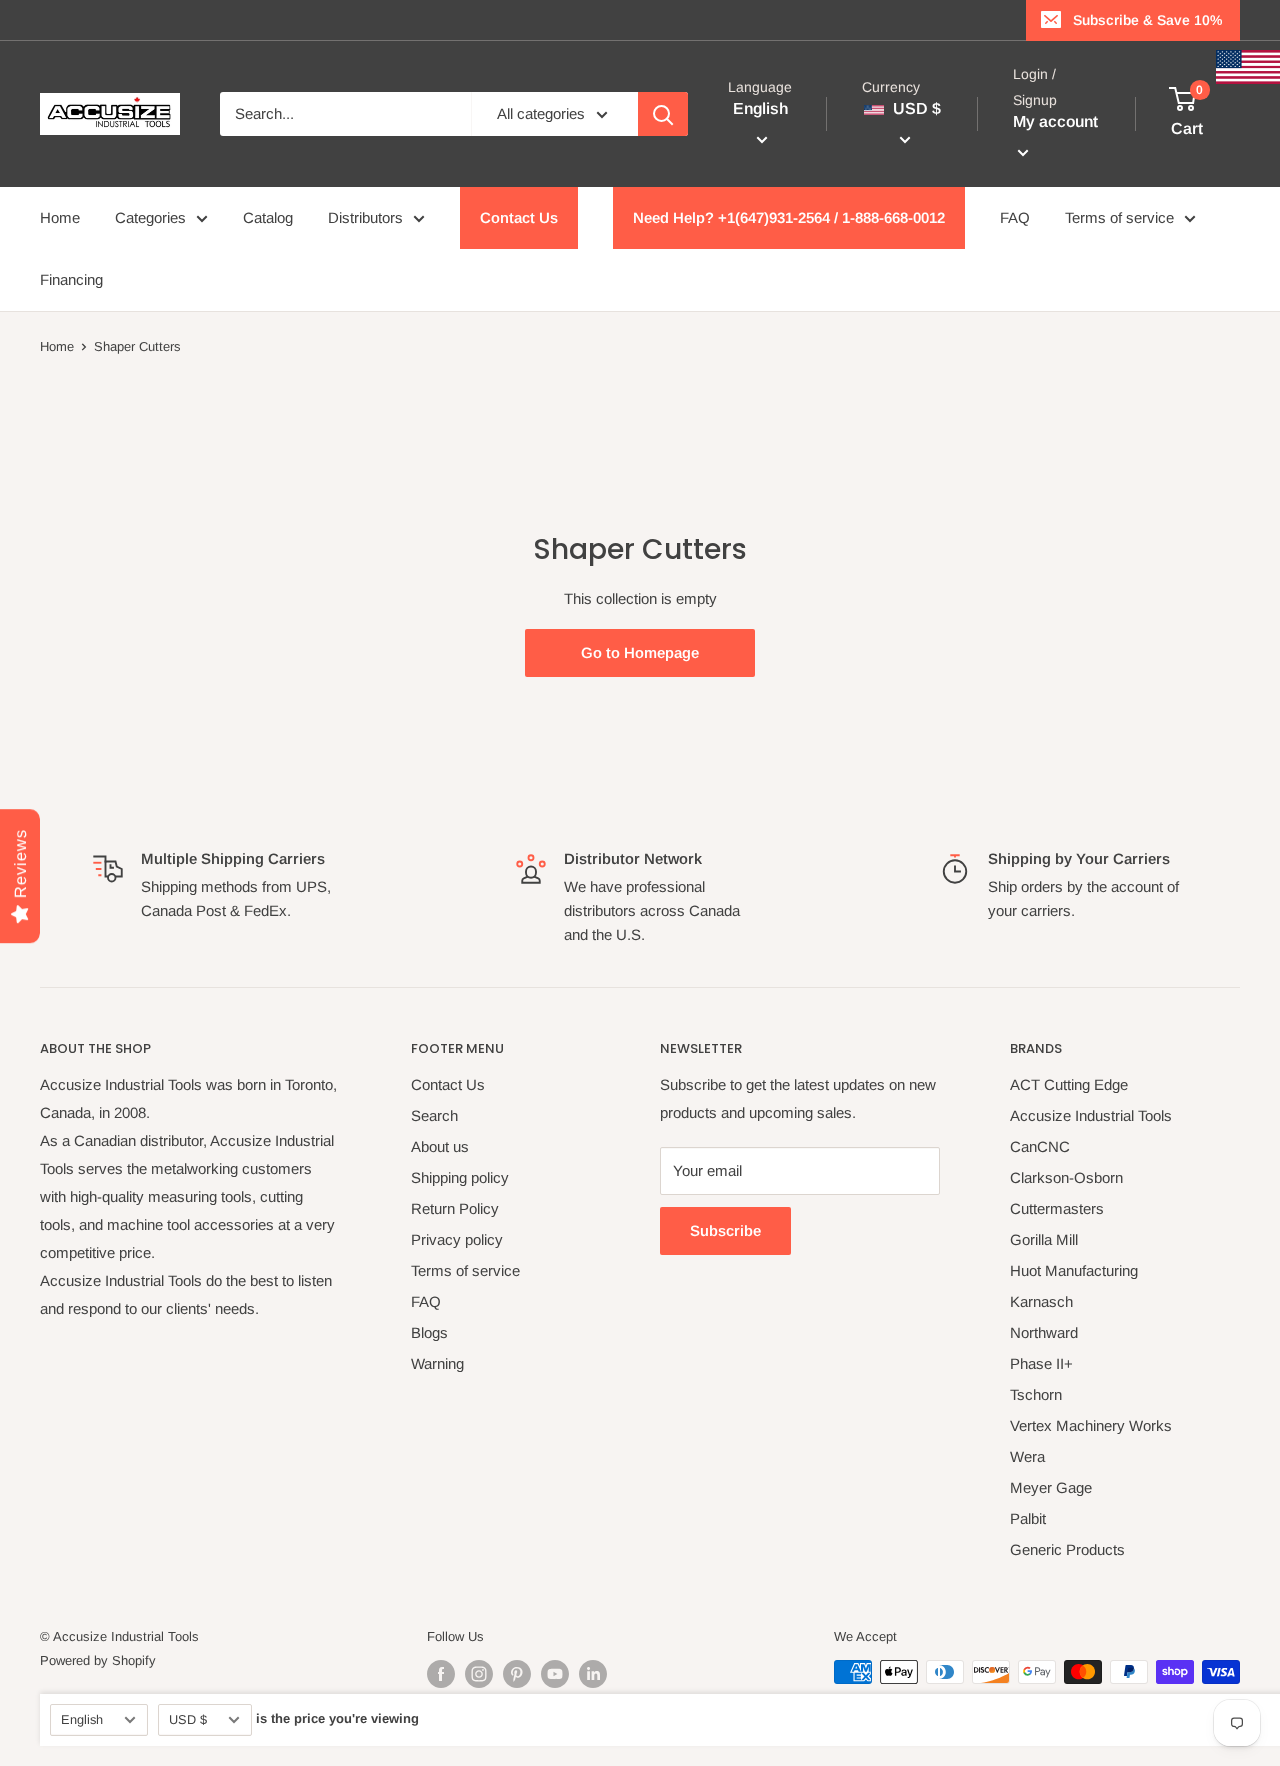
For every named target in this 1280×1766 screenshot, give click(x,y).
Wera (1027, 1456)
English (82, 1719)
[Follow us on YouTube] (555, 1674)
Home (60, 217)
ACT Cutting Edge (1069, 1084)
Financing (71, 279)
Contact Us (519, 217)
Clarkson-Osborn (1066, 1177)
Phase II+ (1041, 1363)
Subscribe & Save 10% (1147, 20)
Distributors (365, 217)
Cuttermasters (1057, 1208)
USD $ (188, 1719)
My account (1055, 122)
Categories (150, 217)
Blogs (429, 1332)
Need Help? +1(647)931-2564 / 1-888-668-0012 (789, 217)
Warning (437, 1363)
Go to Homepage (640, 652)
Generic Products (1067, 1549)
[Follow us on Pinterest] (517, 1674)
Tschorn (1036, 1394)
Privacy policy (457, 1239)
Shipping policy (460, 1177)
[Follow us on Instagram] (479, 1674)
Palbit (1028, 1518)
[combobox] (345, 114)
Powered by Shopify (98, 1660)
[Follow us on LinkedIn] (593, 1674)
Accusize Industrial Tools (1091, 1115)
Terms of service (1119, 217)
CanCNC (1040, 1146)
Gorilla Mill (1044, 1239)
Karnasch (1041, 1301)
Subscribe (725, 1230)
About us (440, 1146)
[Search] (663, 114)
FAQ (1015, 217)
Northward (1044, 1332)
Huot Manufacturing (1074, 1270)
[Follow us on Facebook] (441, 1674)
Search (434, 1115)
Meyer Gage (1051, 1487)
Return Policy (455, 1208)
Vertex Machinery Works (1091, 1425)
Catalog (268, 217)
